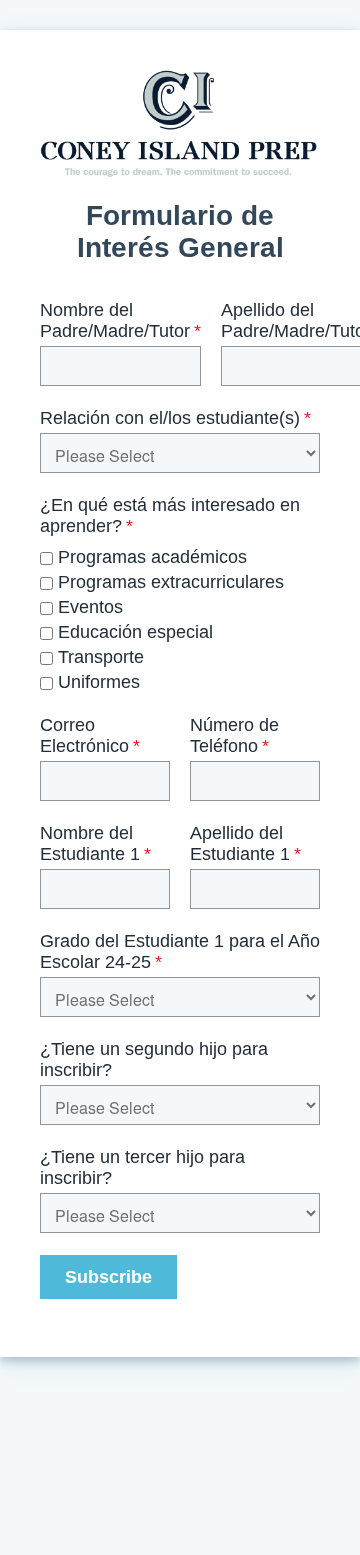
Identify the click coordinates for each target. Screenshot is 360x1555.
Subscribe (108, 1277)
